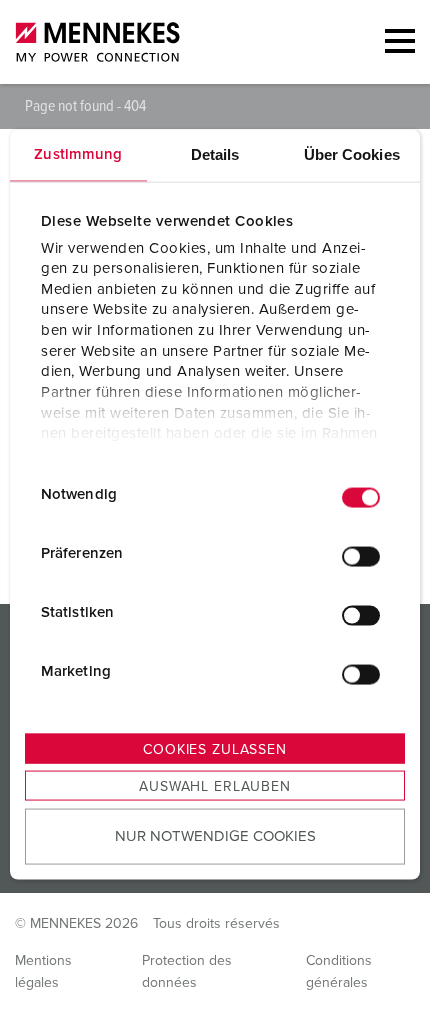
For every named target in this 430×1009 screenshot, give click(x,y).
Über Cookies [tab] (352, 154)
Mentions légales (43, 972)
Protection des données (187, 972)
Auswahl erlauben (214, 787)
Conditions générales (339, 972)
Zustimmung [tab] (78, 154)
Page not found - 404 (85, 106)
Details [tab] (215, 154)
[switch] (361, 556)
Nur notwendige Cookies (215, 835)
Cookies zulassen (214, 750)
